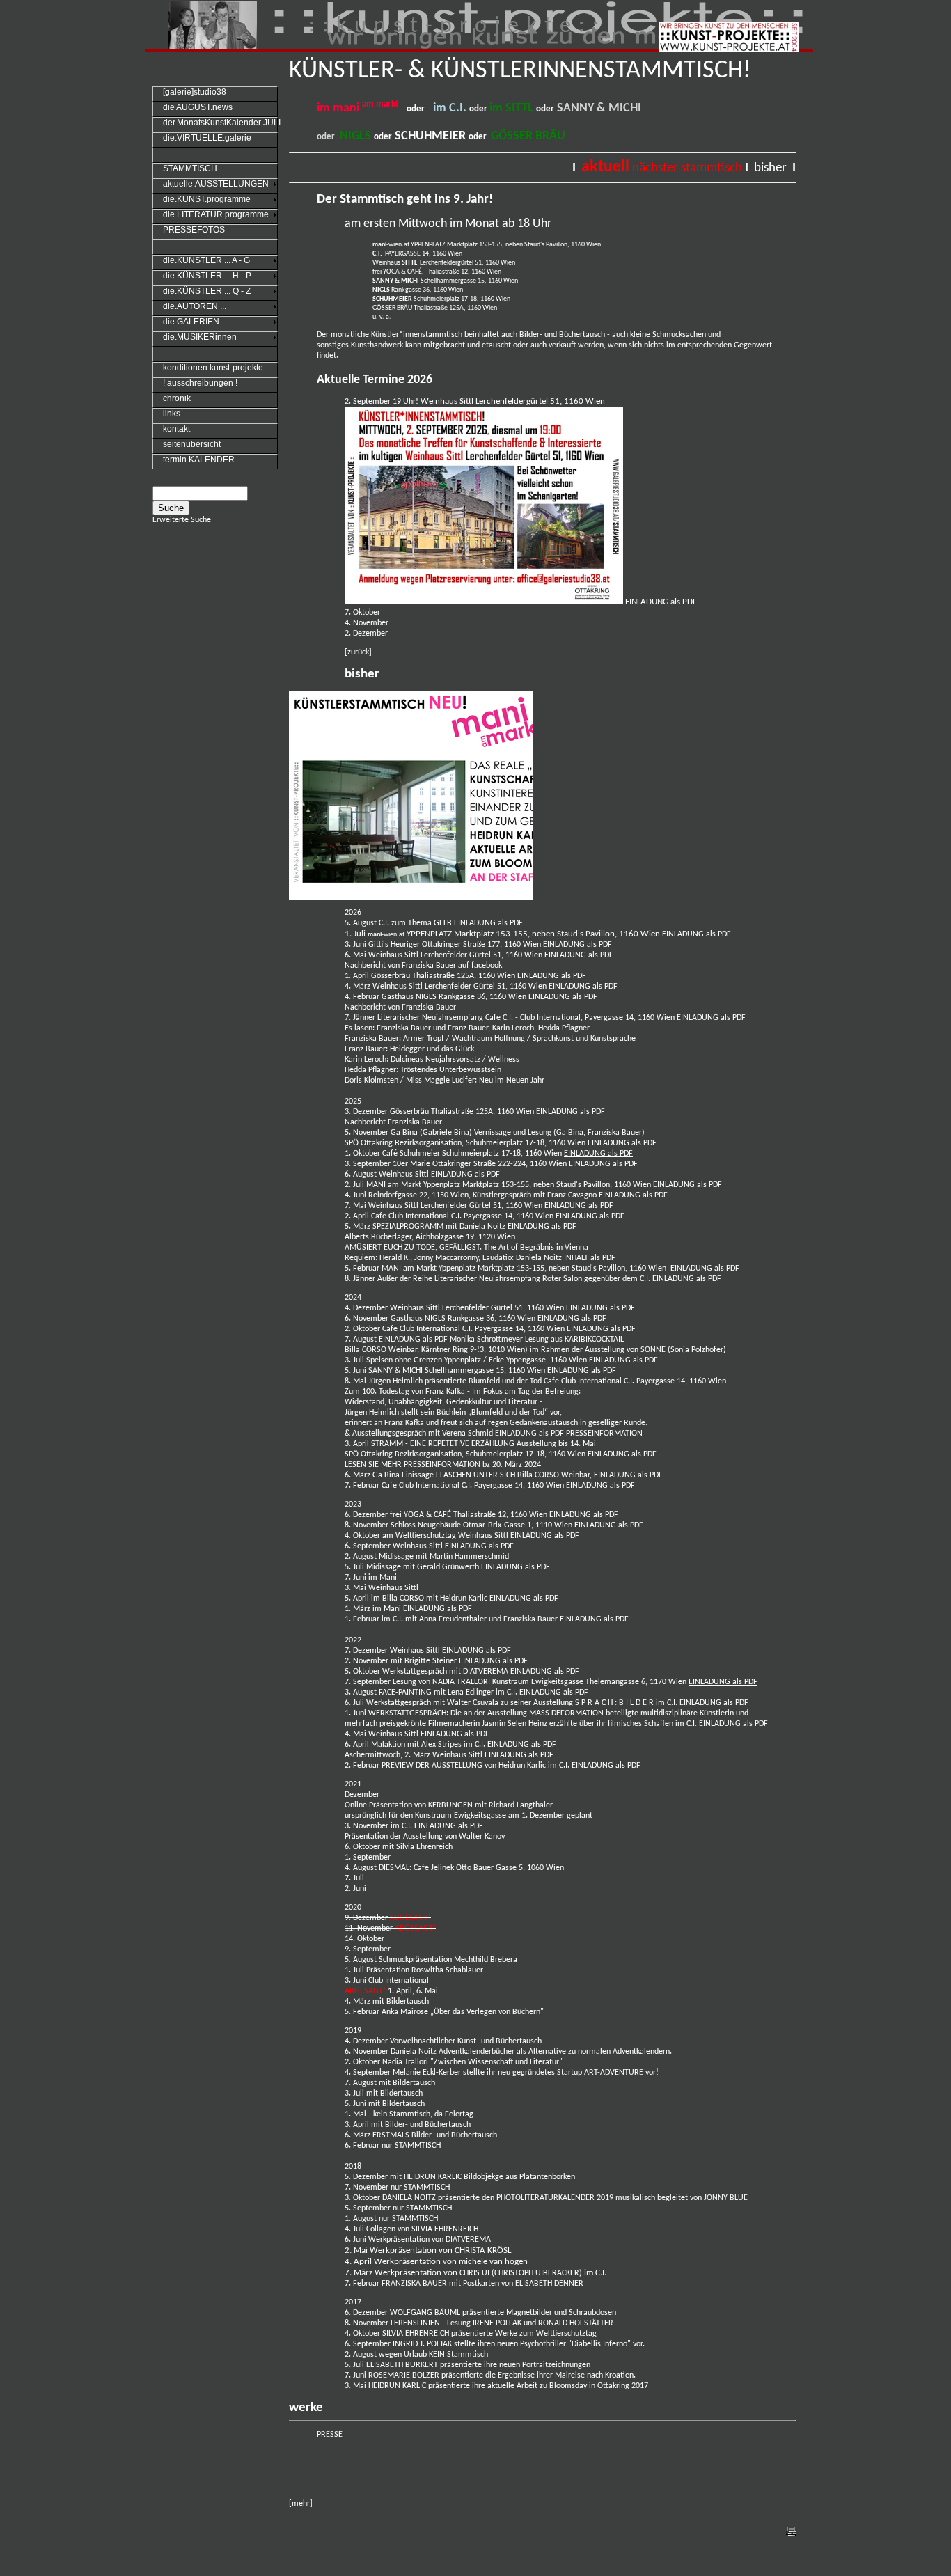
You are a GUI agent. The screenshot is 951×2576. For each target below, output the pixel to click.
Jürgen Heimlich (396, 1381)
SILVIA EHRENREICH (445, 2229)
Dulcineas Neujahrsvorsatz (437, 1060)
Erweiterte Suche (182, 520)
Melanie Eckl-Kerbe (425, 2073)
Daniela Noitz (482, 1227)
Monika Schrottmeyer (487, 1340)
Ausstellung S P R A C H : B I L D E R (594, 1703)
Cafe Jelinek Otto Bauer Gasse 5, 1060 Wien (489, 1868)
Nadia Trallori (406, 2062)
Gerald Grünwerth (449, 1567)
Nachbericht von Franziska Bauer (400, 1007)
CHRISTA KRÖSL (483, 2251)
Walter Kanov (482, 1837)
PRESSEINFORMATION (604, 1434)
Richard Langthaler (521, 1805)
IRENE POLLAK (497, 2323)
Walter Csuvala (474, 1703)
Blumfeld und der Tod (505, 1381)
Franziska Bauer (404, 1028)
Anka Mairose (405, 2012)
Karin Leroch (513, 1028)
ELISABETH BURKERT (403, 2365)
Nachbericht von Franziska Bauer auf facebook (423, 966)
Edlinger (481, 1693)
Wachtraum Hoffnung (488, 1039)
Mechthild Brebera (486, 1960)
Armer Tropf (424, 1039)
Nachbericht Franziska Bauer (393, 1122)
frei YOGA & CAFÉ (421, 1515)
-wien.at (391, 245)
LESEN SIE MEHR (373, 1465)
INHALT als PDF (590, 1258)
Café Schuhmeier (411, 1154)
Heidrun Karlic (464, 1599)
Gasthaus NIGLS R (422, 1319)
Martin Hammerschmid (469, 1557)
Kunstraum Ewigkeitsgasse (538, 1682)
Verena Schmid (467, 1434)
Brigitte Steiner (432, 1661)
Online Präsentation (378, 1805)
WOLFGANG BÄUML (425, 2313)
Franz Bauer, (469, 1028)
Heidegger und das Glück (432, 1049)
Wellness (505, 1060)
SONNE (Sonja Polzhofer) (683, 1350)
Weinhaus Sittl (394, 1734)
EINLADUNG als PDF (661, 602)
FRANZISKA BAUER (414, 2284)
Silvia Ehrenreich (425, 1847)
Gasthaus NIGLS (410, 997)
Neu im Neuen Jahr (512, 1081)
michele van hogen (493, 2262)
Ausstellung (423, 1837)
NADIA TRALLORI (461, 1682)
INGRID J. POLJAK (422, 2344)
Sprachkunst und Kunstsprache (584, 1039)
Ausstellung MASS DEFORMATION (545, 1713)
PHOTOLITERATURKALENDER (545, 2198)
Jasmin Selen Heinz (514, 1724)
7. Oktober (362, 613)
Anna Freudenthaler (453, 1619)
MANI (377, 1185)
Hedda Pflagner (564, 1028)
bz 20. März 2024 (512, 1465)
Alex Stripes (441, 1745)
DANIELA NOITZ (409, 2198)
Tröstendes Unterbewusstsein (451, 1070)
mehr (301, 2504)
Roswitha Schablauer (446, 1970)
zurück (358, 652)
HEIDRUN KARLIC (434, 2177)
